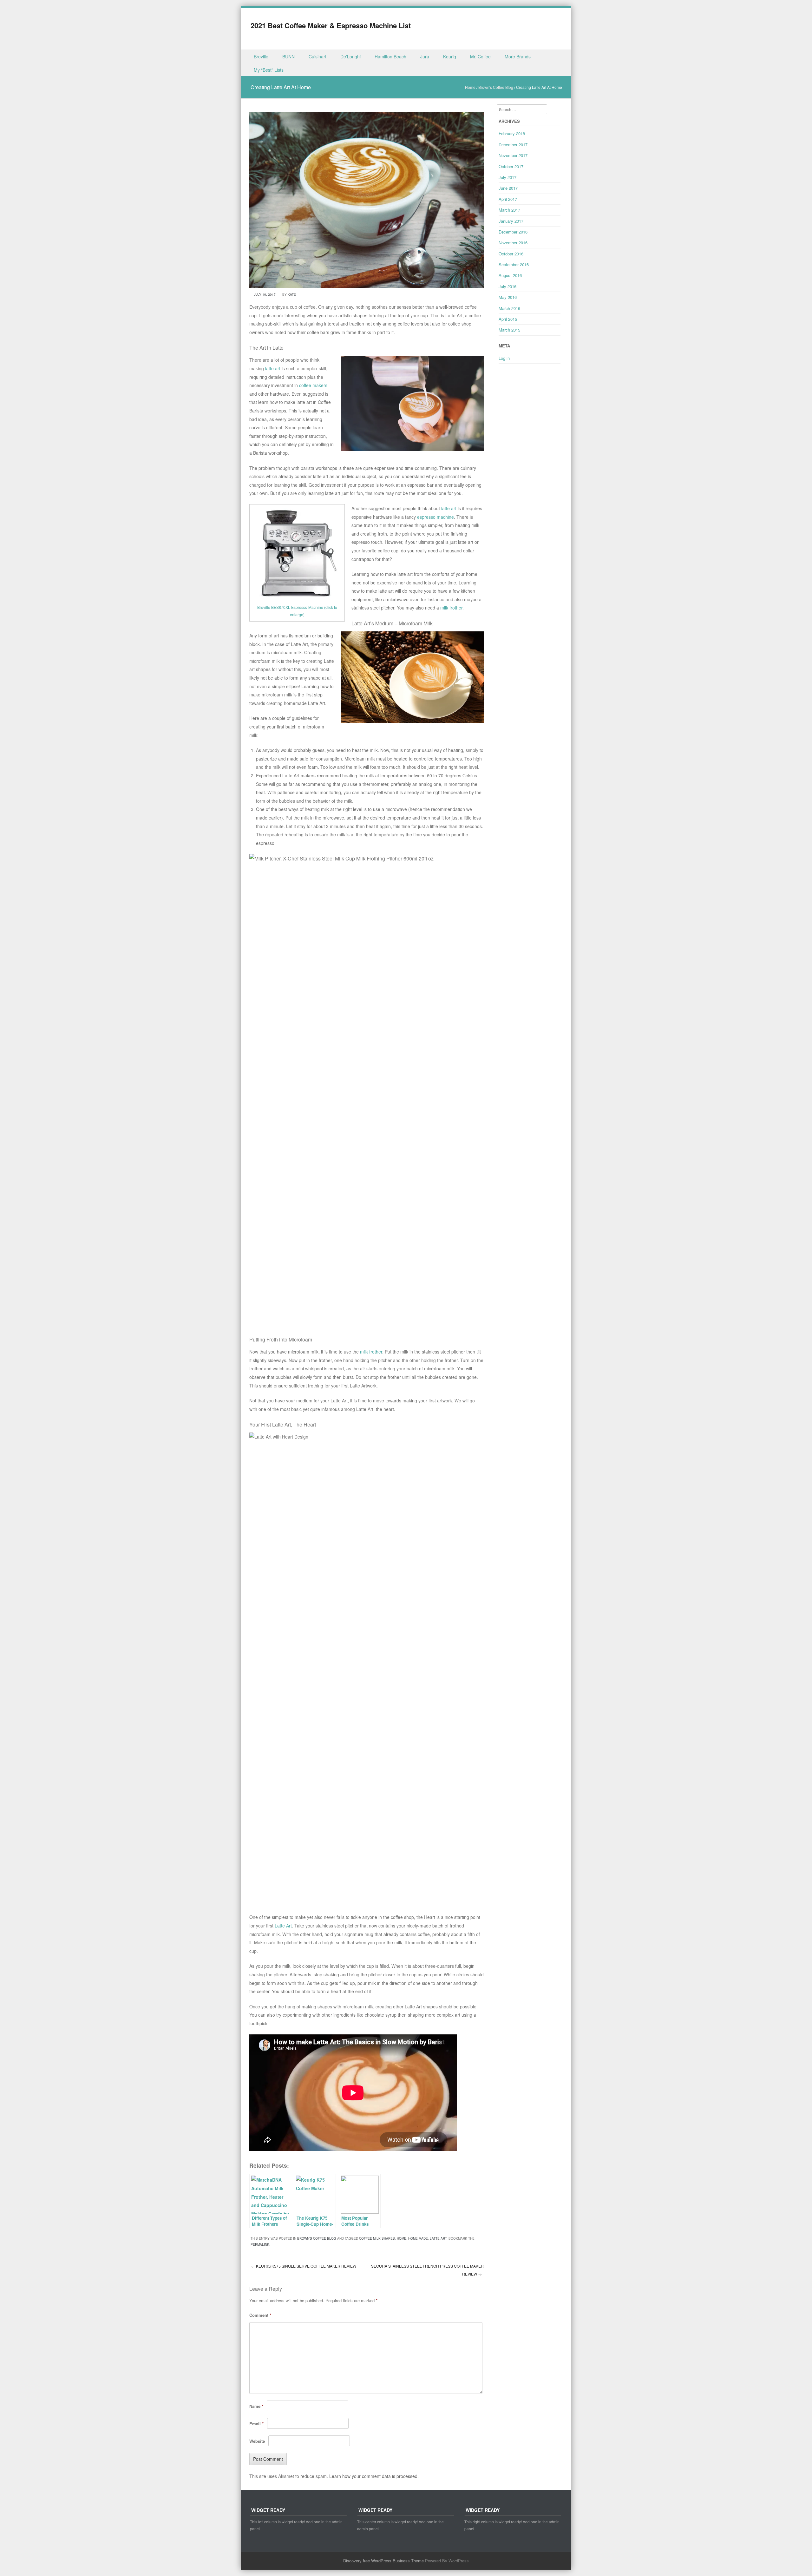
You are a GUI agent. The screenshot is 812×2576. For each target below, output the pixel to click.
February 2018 (512, 133)
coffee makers (313, 385)
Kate (292, 294)
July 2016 (507, 286)
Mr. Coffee (480, 56)
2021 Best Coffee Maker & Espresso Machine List (331, 25)
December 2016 (513, 232)
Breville (261, 56)
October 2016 (511, 254)
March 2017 (509, 210)
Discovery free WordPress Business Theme (383, 2561)
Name (256, 2406)
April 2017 (508, 199)
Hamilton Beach (390, 56)
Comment (260, 2315)
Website (257, 2441)
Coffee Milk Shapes (377, 2238)
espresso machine (435, 517)
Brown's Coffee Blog (496, 87)
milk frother (451, 608)
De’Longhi (350, 56)
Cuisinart (318, 56)
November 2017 (513, 155)
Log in (504, 358)
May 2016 (508, 297)
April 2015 (508, 319)
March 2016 (509, 308)
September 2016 (514, 264)
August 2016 (510, 275)
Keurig (450, 56)
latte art (273, 368)
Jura (425, 56)
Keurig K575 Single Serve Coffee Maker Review (304, 2266)
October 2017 (511, 166)
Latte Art (283, 1926)
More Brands (518, 56)
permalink (260, 2244)
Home (470, 87)
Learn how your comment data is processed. (374, 2476)
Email (256, 2424)
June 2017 (508, 188)
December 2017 (513, 145)
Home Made (418, 2238)
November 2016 (513, 243)
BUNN (288, 56)
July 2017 (507, 177)
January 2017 (511, 221)
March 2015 (509, 330)
